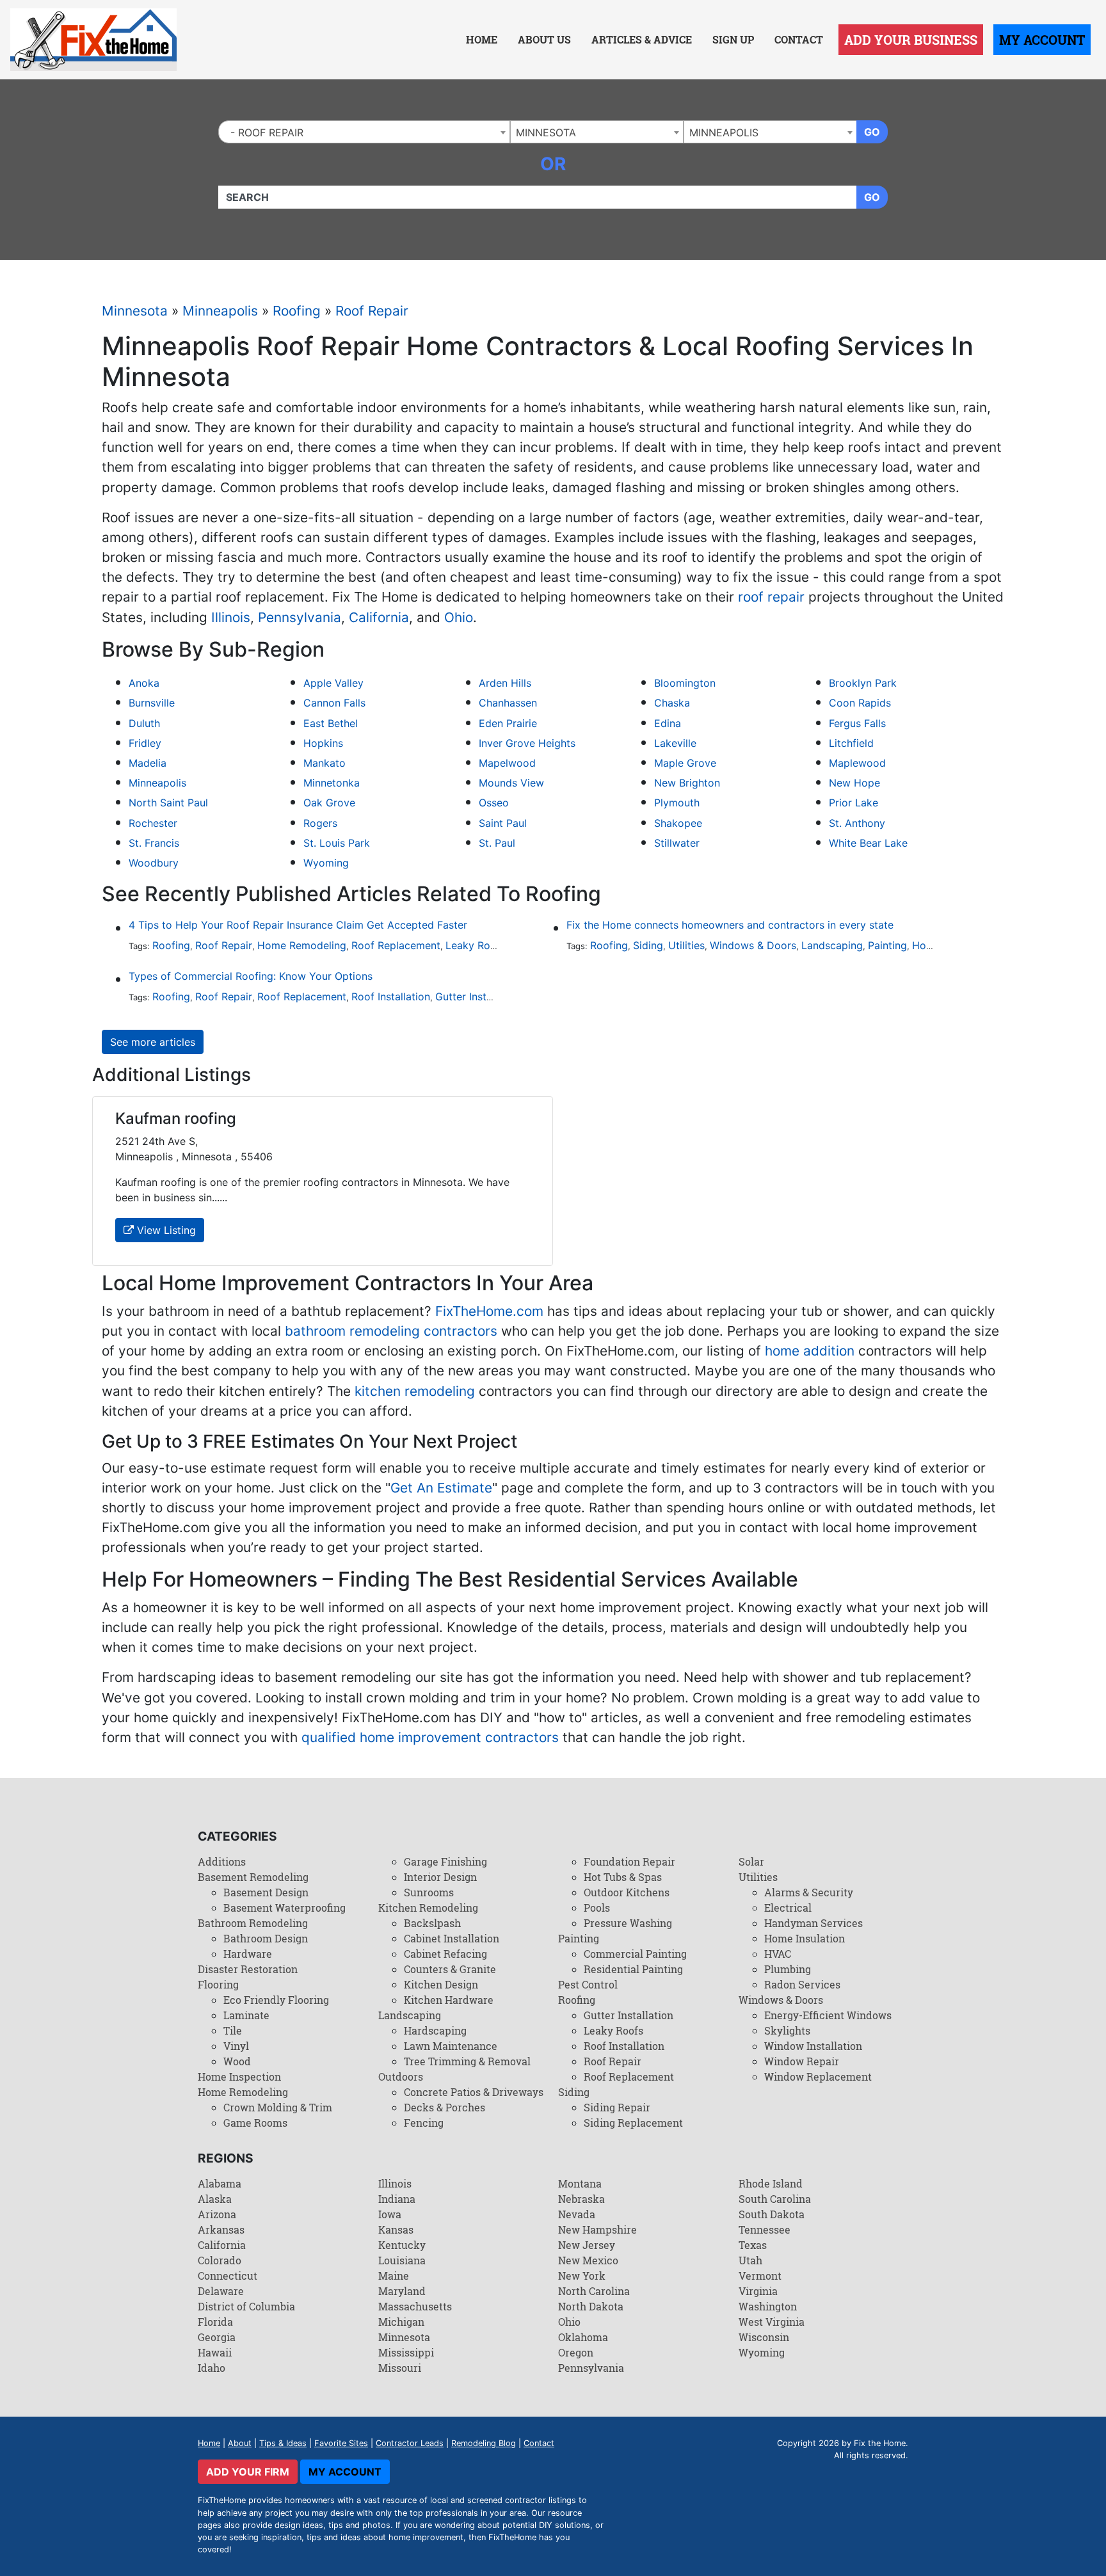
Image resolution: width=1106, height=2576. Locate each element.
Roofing (297, 311)
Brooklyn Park (863, 683)
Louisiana (402, 2260)
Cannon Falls (334, 703)
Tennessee (765, 2229)
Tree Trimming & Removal (467, 2061)
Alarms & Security (809, 1892)
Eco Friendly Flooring (276, 2000)
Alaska (215, 2199)
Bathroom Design (266, 1938)
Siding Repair (617, 2107)
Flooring (218, 1984)
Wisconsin (764, 2337)
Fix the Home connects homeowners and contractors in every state (730, 925)
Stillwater (677, 843)
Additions (222, 1861)
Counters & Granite (450, 1969)
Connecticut (228, 2276)
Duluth (144, 723)
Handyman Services (813, 1923)
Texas (753, 2245)
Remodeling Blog (484, 2443)
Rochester (153, 823)
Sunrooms (429, 1892)
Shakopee (678, 823)
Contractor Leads (410, 2443)
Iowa (390, 2214)
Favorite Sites (341, 2443)
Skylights (787, 2030)
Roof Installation (391, 996)
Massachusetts (415, 2306)
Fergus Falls (857, 723)
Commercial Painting (635, 1954)
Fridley (145, 743)
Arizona (217, 2214)
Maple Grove (685, 763)
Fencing (424, 2123)
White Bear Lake (868, 843)
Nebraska (581, 2199)
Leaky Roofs (476, 945)
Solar (751, 1861)
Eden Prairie (508, 723)
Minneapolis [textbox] (724, 132)
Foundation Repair (629, 1861)
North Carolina (594, 2291)
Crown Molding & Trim (278, 2107)
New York (582, 2276)
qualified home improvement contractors (430, 1737)
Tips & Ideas (283, 2443)
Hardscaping (435, 2030)
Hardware (248, 1954)
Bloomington (685, 683)
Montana (580, 2183)
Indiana (397, 2199)
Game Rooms (255, 2123)
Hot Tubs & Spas (623, 1877)
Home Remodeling (302, 945)
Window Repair (802, 2061)
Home (482, 39)
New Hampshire (597, 2229)
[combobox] (364, 132)
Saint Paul (503, 823)
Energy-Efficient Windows (828, 2015)
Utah (750, 2260)
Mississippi (406, 2352)
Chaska (672, 703)
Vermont (760, 2276)
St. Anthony (857, 823)
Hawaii (215, 2352)
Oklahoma (583, 2337)
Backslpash (432, 1923)
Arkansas (221, 2229)
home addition (810, 1351)
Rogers (320, 823)
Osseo (494, 803)
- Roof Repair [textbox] (264, 132)
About (240, 2443)
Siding (648, 945)
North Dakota (591, 2306)
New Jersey (587, 2245)
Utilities (686, 945)
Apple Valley (333, 683)
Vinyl (236, 2046)
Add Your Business (911, 40)
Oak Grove (329, 803)
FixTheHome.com (489, 1311)
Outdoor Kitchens (627, 1892)
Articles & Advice (642, 39)
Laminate (246, 2015)
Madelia (148, 763)
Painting (887, 945)
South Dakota (772, 2214)
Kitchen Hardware (449, 2000)
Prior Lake (854, 803)
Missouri (400, 2368)
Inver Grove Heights (527, 743)
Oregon (576, 2352)
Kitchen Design (441, 1984)
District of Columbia (246, 2306)
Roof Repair (372, 311)
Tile (233, 2030)
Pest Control (588, 1984)
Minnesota (135, 311)
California (379, 617)
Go (872, 132)
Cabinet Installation (452, 1938)
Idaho (212, 2368)
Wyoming (326, 863)
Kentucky (402, 2245)
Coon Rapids (860, 703)
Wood (237, 2061)
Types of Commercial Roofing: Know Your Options (251, 976)
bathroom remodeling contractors (391, 1331)
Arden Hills (505, 683)
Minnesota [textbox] (546, 132)
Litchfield (851, 743)
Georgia (217, 2337)
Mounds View (511, 783)
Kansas (396, 2229)
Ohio (459, 617)
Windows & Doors (753, 945)
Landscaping (832, 945)
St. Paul (497, 843)
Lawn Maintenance (451, 2046)
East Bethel (331, 723)
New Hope (854, 783)
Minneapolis (220, 311)
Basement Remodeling (253, 1877)
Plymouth (677, 803)
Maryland (402, 2291)
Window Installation (813, 2046)
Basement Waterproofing (285, 1908)
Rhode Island (771, 2183)
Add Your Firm (248, 2472)
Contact (799, 39)
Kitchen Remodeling (428, 1908)
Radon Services (802, 1984)
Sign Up (733, 39)
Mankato (325, 763)
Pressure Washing (628, 1923)
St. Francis (154, 843)
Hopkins (323, 743)
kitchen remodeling (415, 1391)
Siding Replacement (633, 2123)
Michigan (401, 2322)
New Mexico (588, 2260)
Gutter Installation (478, 996)
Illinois (231, 617)
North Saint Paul (168, 803)
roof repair (771, 597)
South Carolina (775, 2199)
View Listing (165, 1230)
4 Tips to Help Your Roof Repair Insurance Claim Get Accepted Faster (298, 925)
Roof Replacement (396, 945)
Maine (394, 2276)
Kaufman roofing (176, 1118)
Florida (215, 2322)
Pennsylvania (300, 617)
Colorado (220, 2260)
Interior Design (440, 1877)
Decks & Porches (445, 2107)
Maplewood (857, 763)
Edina (668, 723)
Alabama (220, 2183)
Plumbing (788, 1969)
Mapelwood (507, 763)
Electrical (788, 1908)
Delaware (221, 2291)
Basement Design (266, 1892)
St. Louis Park (337, 843)
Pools (597, 1908)
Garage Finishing (445, 1861)
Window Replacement (818, 2076)
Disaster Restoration (248, 1969)
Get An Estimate (441, 1488)
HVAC (778, 1954)
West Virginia (772, 2322)
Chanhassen (508, 703)
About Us (544, 39)
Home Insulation (805, 1938)
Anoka (144, 683)
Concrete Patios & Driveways (474, 2092)
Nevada (577, 2214)
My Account (1042, 40)
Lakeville (675, 743)
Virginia (758, 2291)
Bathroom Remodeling (253, 1923)
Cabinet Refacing (445, 1954)
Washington (768, 2306)
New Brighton (687, 783)
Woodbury (154, 863)
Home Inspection (239, 2076)
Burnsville (152, 703)
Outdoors (401, 2076)
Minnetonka (332, 783)
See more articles (153, 1042)
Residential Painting (633, 1969)
